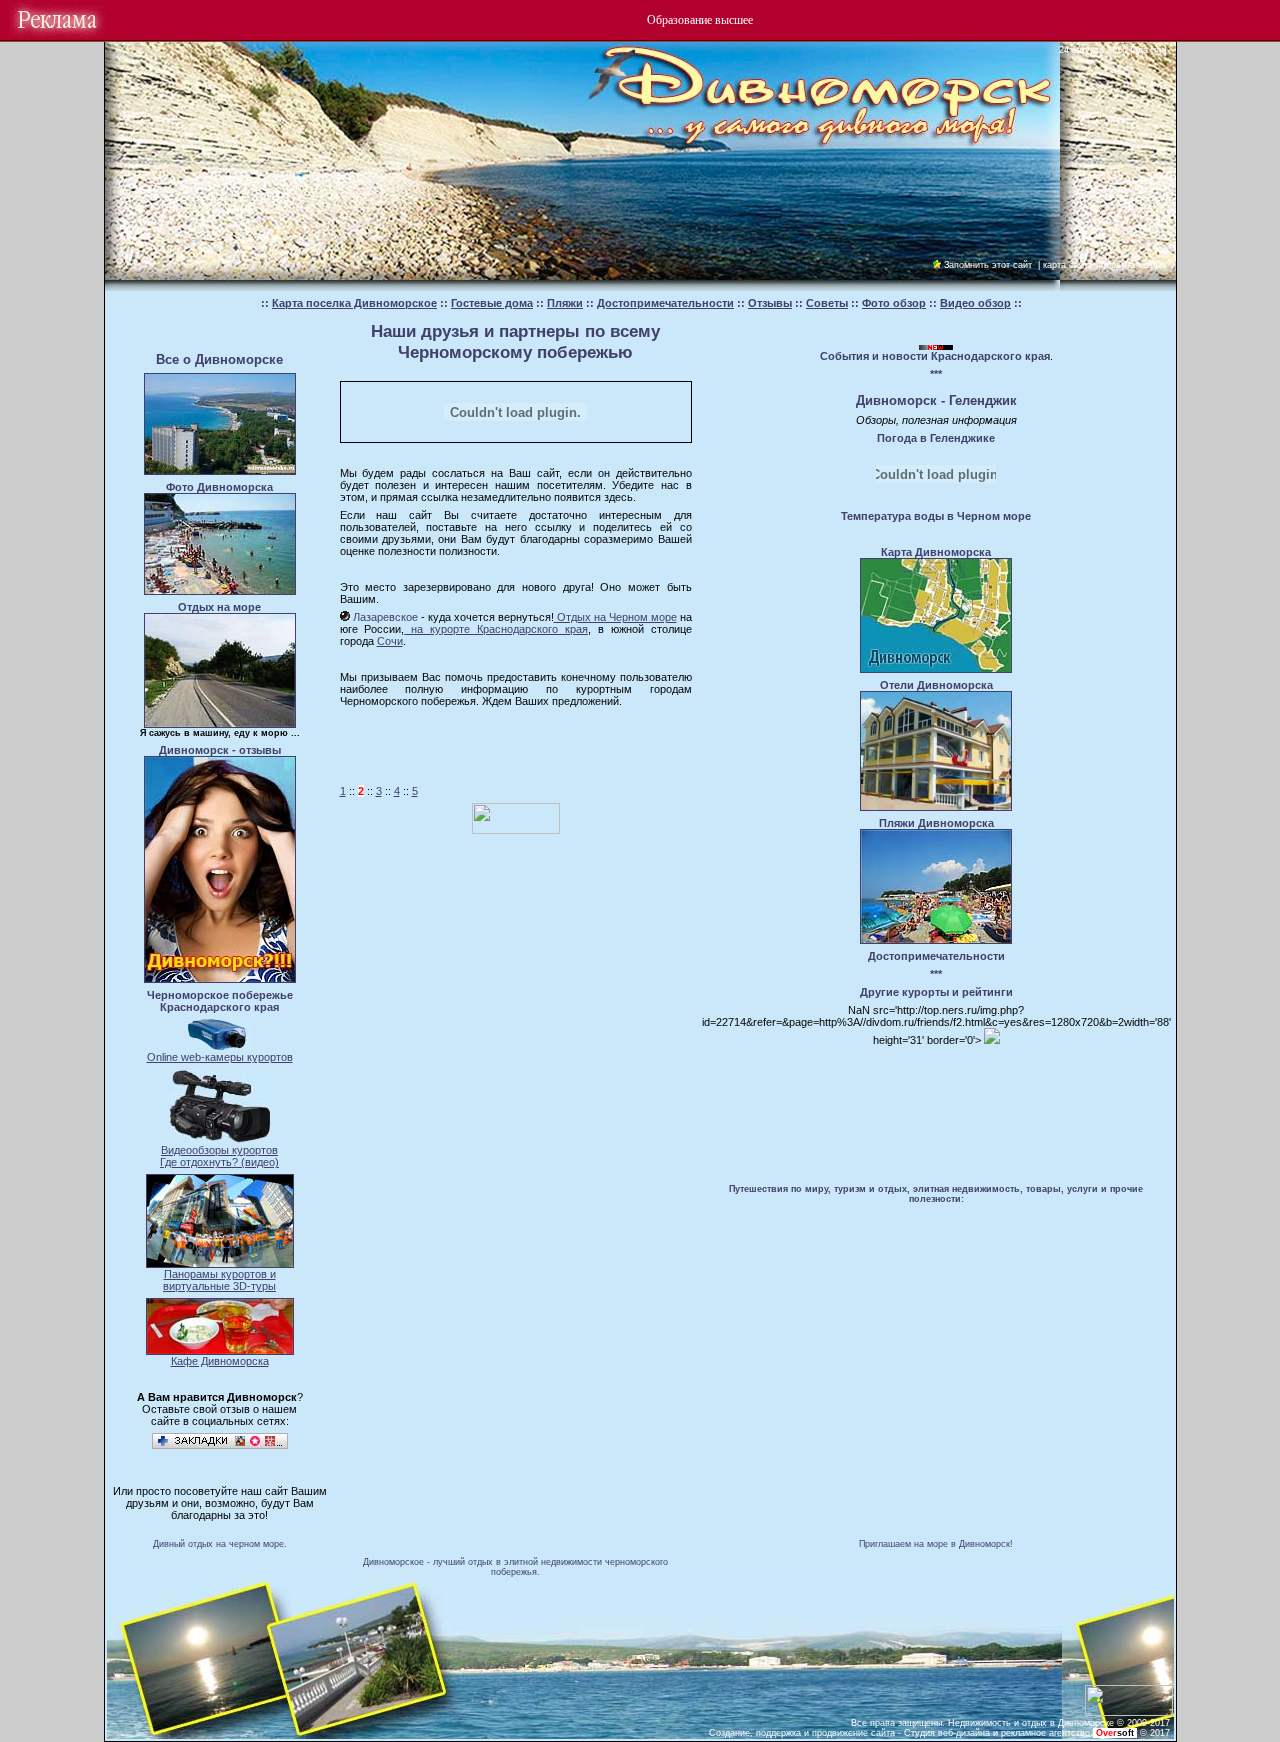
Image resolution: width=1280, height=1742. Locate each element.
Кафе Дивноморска (220, 1361)
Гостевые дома (492, 303)
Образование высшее (700, 20)
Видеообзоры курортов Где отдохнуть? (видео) (219, 1156)
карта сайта (1068, 265)
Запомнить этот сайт (988, 265)
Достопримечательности (665, 303)
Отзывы (770, 303)
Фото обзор (894, 303)
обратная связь (1134, 265)
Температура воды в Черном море (936, 516)
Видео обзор (975, 303)
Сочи (390, 641)
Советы (827, 303)
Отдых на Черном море (615, 617)
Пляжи (565, 303)
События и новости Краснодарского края (935, 356)
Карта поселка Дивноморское (354, 303)
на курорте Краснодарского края (496, 629)
